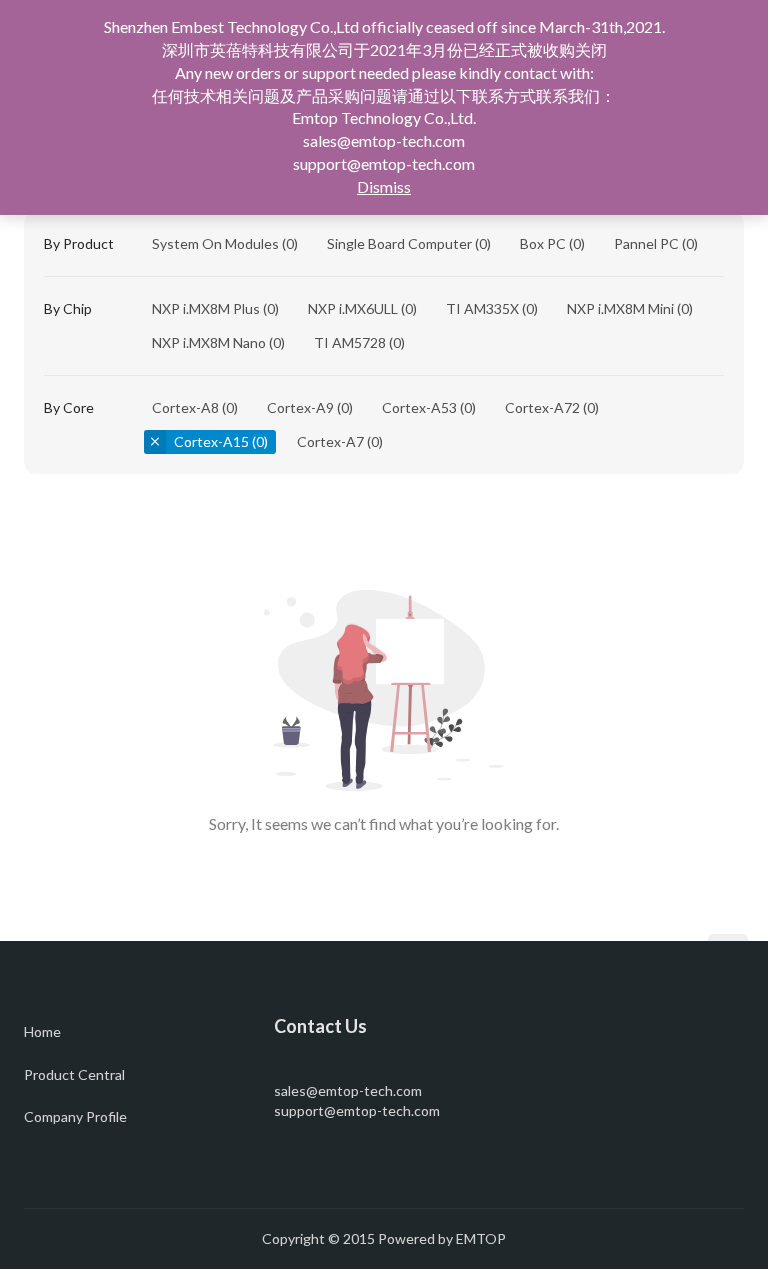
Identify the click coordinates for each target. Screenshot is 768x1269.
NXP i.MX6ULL (353, 308)
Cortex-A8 (185, 407)
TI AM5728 (350, 342)
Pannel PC (646, 243)
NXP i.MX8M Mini (620, 308)
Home (42, 1031)
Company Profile (75, 1116)
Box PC (543, 243)
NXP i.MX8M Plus (206, 308)
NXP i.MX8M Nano (209, 342)
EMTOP (481, 1238)
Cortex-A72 (542, 407)
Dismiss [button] (384, 186)
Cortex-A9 (300, 407)
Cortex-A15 (211, 441)
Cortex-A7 (330, 441)
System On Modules (215, 243)
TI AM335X (482, 308)
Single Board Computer (399, 243)
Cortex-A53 (419, 407)
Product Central (74, 1074)
